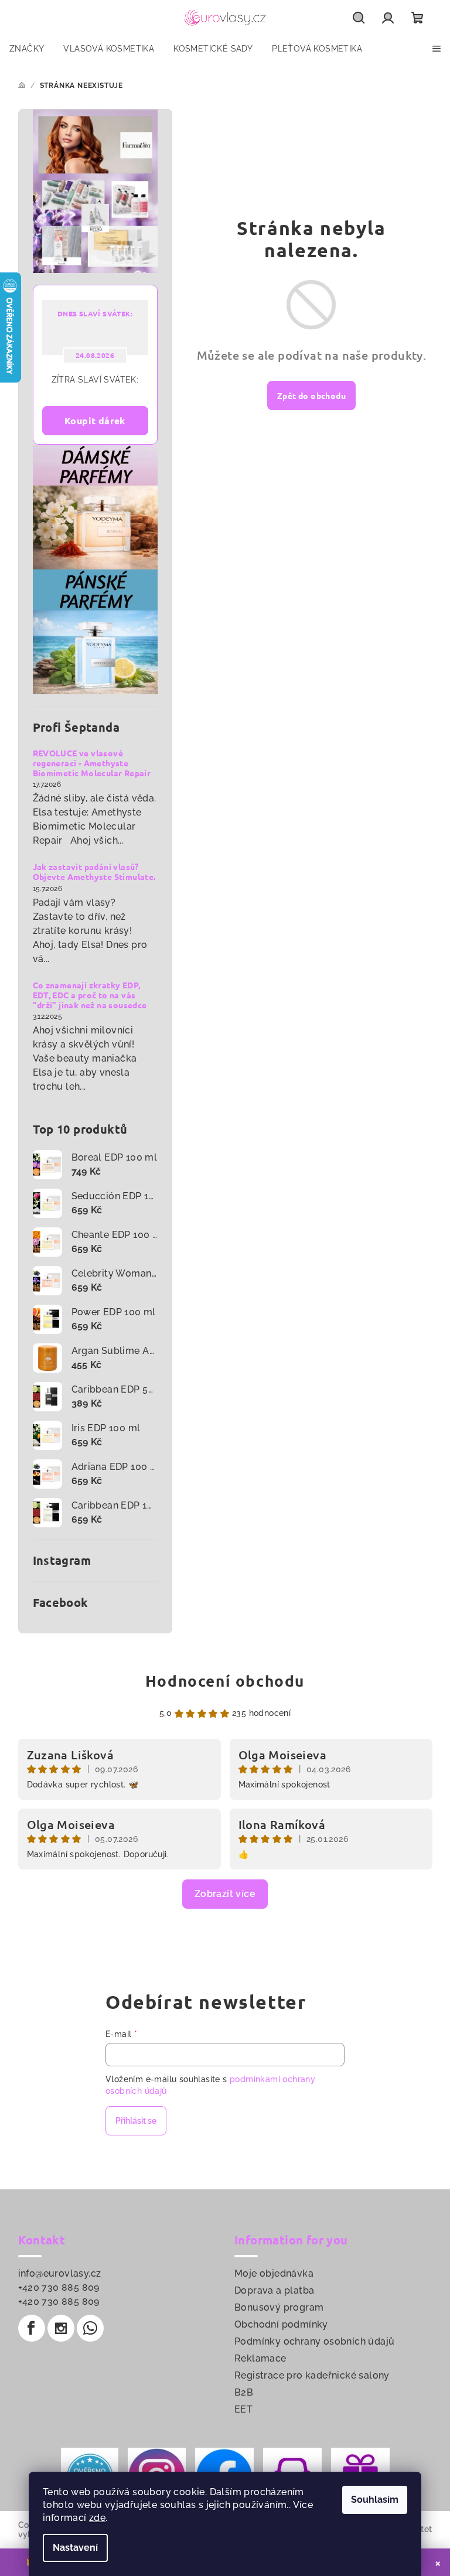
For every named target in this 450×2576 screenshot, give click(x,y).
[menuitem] (27, 49)
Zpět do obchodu (311, 395)
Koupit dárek (95, 420)
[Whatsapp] (90, 2328)
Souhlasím (375, 2500)
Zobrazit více (225, 1894)
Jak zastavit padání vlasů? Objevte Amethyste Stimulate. (94, 872)
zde (97, 2518)
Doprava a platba (274, 2290)
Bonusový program (279, 2307)
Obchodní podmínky (281, 2324)
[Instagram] (61, 2328)
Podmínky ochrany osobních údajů (314, 2341)
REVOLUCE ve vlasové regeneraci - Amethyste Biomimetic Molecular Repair (92, 763)
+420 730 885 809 (59, 2287)
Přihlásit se (136, 2121)
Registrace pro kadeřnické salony (312, 2375)
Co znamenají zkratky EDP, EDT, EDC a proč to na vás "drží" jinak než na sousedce (90, 995)
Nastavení (75, 2548)
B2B (244, 2392)
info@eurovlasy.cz (60, 2273)
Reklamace (260, 2358)
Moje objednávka (274, 2273)
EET (243, 2409)
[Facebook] (32, 2328)
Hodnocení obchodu (225, 1681)
